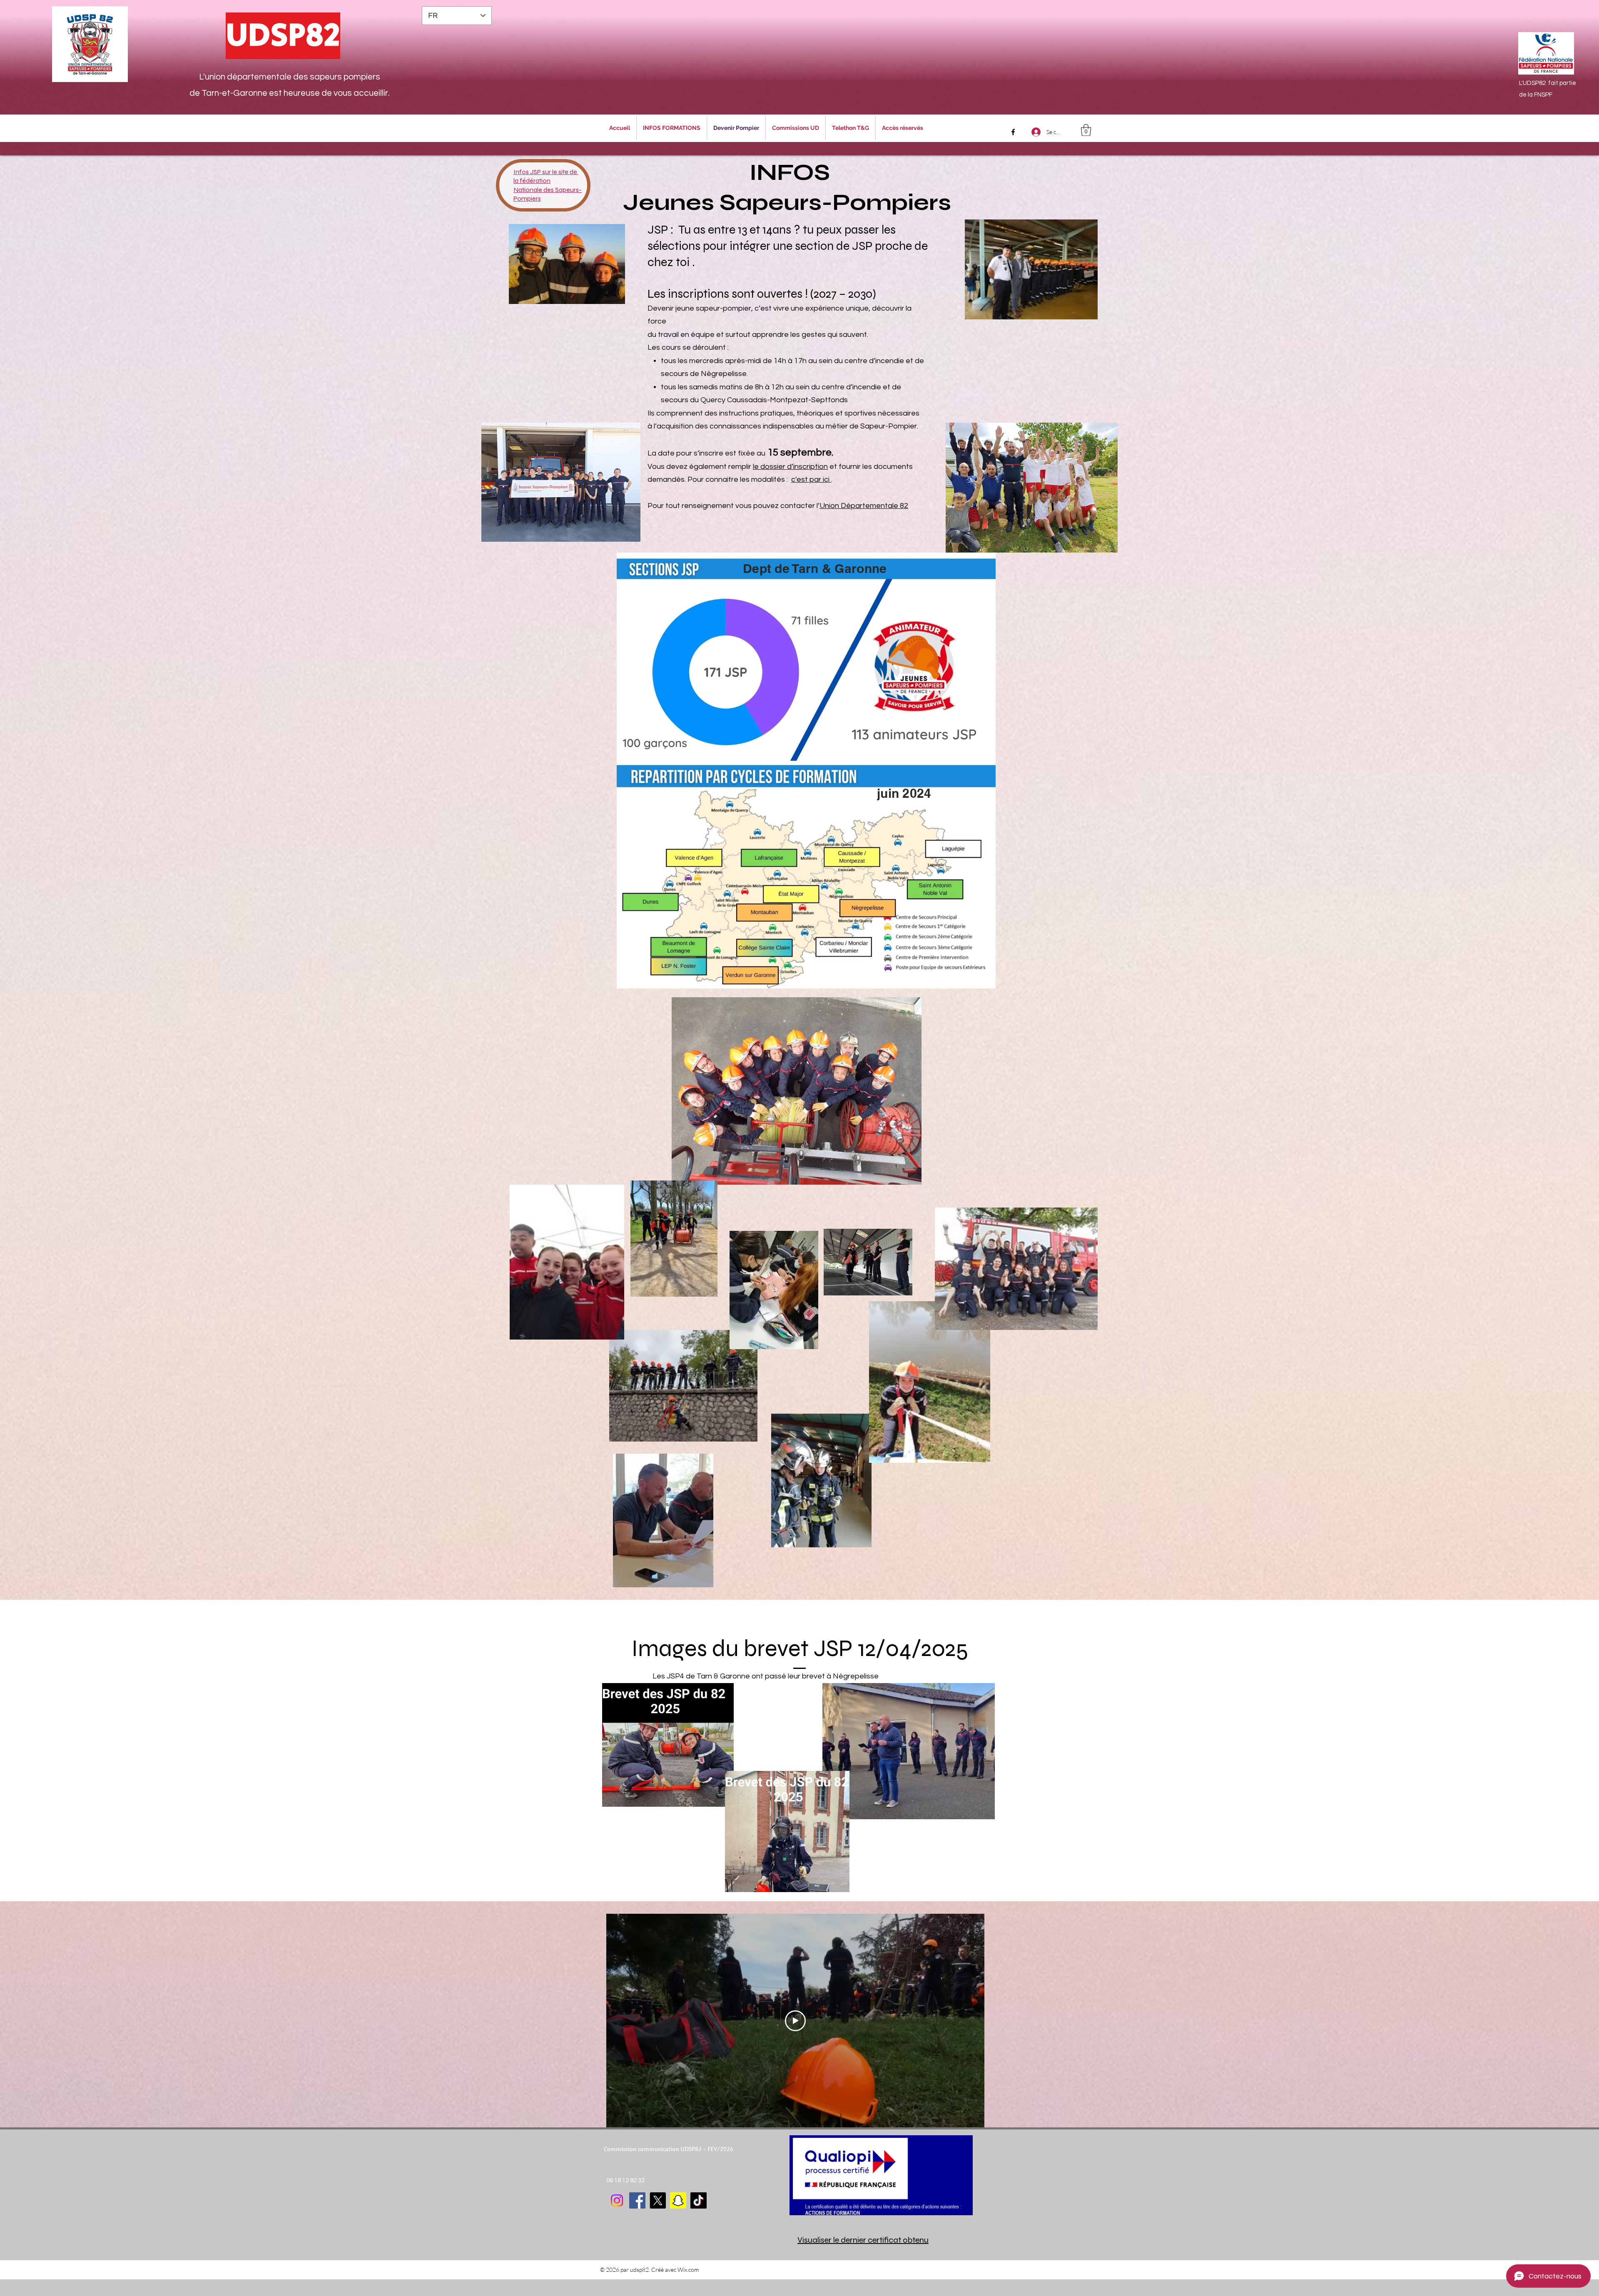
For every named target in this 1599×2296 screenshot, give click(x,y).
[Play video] (795, 2021)
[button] (1086, 130)
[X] (658, 2200)
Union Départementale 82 (864, 506)
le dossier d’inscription (790, 467)
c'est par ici (811, 479)
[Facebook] (1013, 132)
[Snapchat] (678, 2200)
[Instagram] (617, 2200)
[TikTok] (699, 2200)
